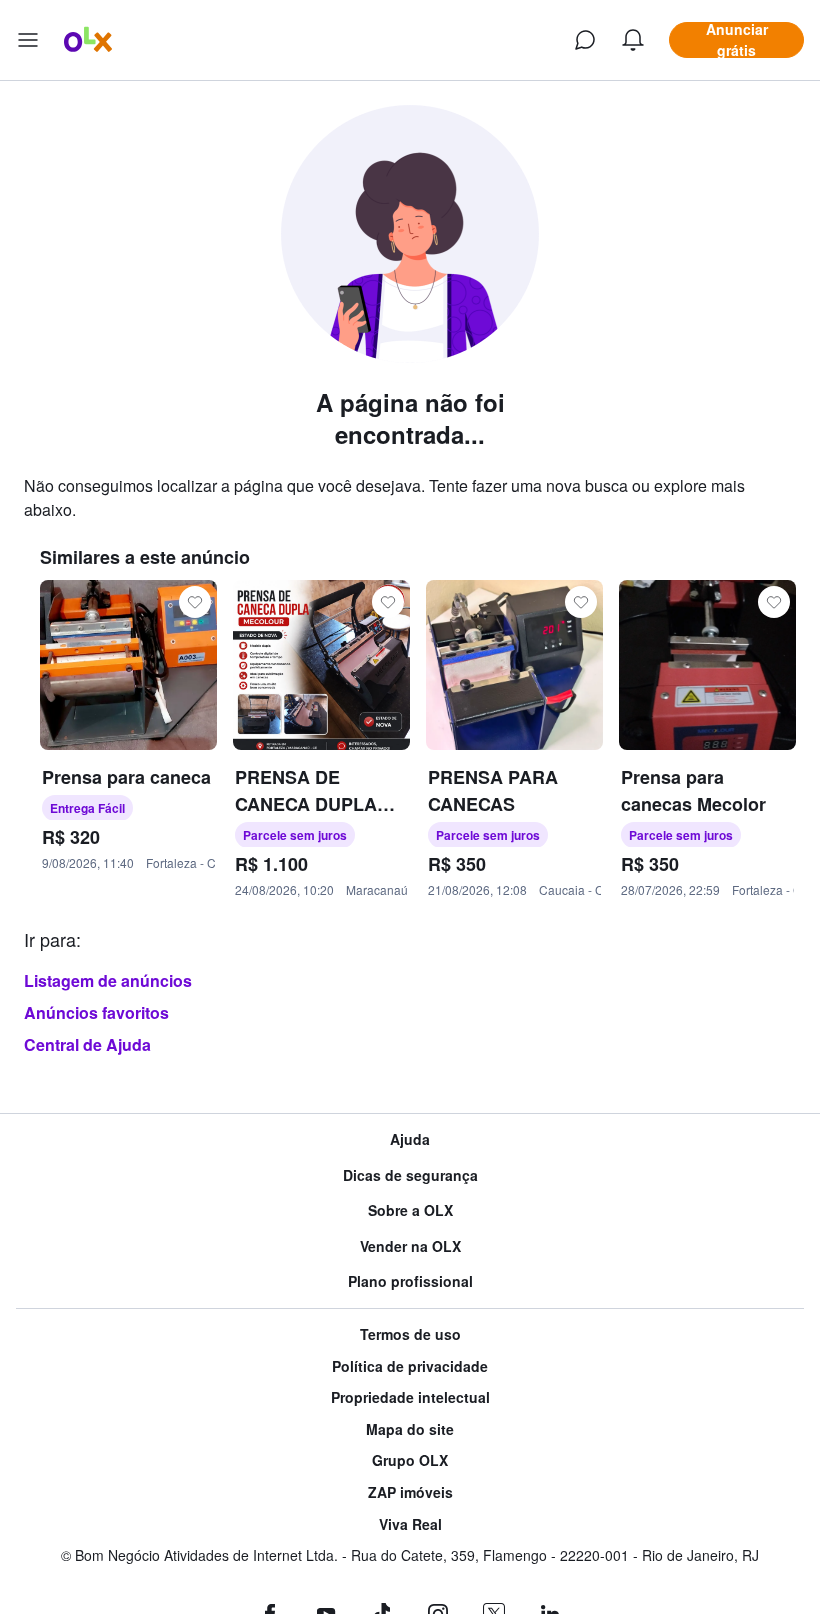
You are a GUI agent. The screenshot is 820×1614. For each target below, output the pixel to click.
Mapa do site (410, 1429)
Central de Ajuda (87, 1044)
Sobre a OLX (410, 1210)
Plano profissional (410, 1281)
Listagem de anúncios (108, 980)
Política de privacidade (410, 1366)
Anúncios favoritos (96, 1012)
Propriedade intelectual (410, 1397)
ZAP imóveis (410, 1492)
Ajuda (410, 1139)
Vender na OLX (410, 1246)
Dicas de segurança (410, 1175)
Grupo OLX (410, 1460)
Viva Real (410, 1524)
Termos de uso (410, 1334)
